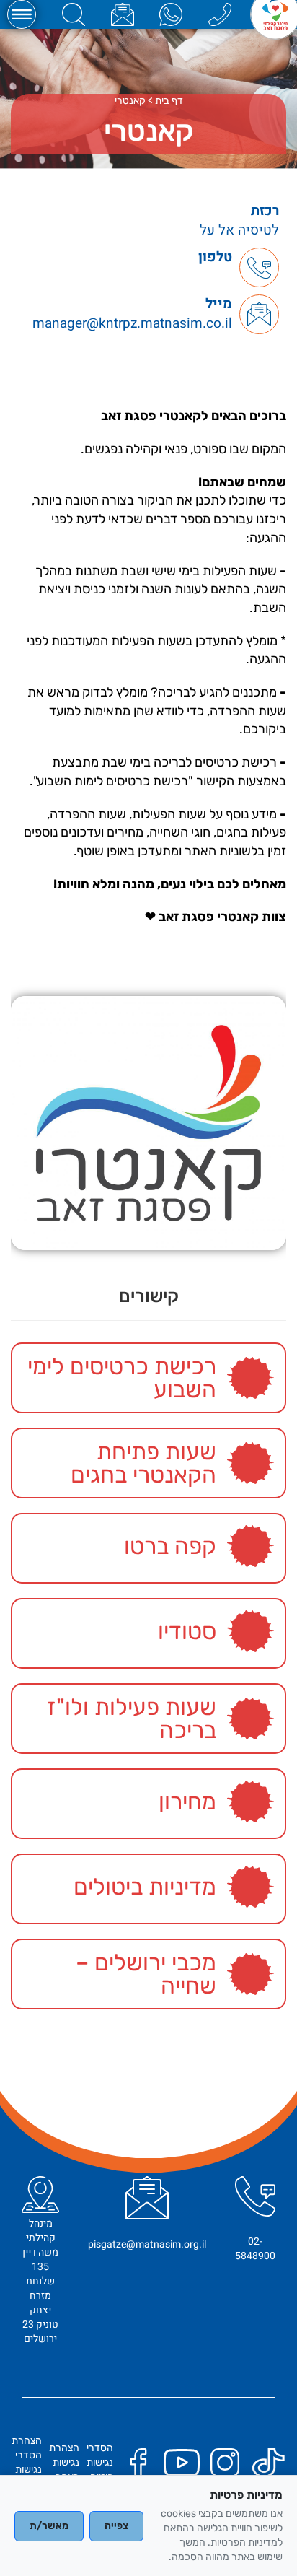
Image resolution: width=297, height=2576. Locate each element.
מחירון (187, 1802)
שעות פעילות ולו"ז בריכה (132, 1719)
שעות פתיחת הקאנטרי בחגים (143, 1463)
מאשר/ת (49, 2526)
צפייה (116, 2526)
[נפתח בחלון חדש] (171, 14)
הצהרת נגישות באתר (64, 2462)
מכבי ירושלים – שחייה (146, 1974)
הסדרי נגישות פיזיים (100, 2462)
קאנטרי (130, 101)
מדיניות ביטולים (145, 1887)
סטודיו (187, 1631)
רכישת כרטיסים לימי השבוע (122, 1378)
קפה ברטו (170, 1546)
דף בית (169, 101)
